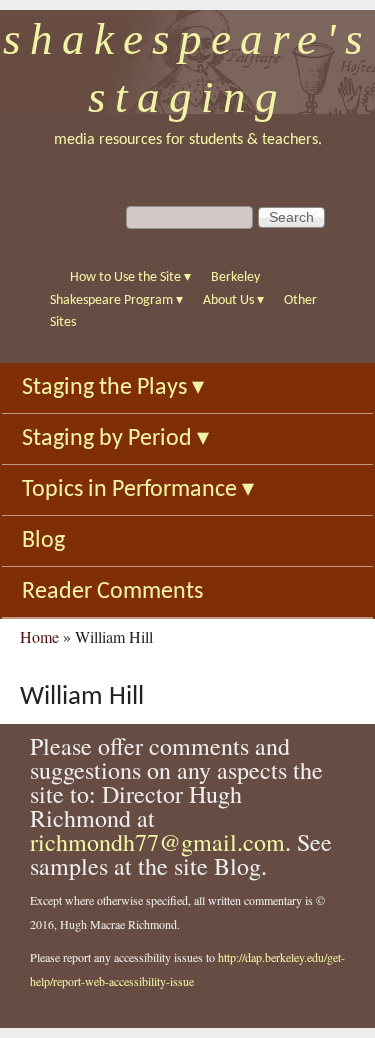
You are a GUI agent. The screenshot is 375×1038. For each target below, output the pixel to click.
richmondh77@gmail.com (157, 842)
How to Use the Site (130, 277)
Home (39, 636)
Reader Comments (112, 592)
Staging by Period (115, 439)
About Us (233, 300)
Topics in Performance (138, 490)
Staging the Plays (113, 388)
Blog (43, 541)
